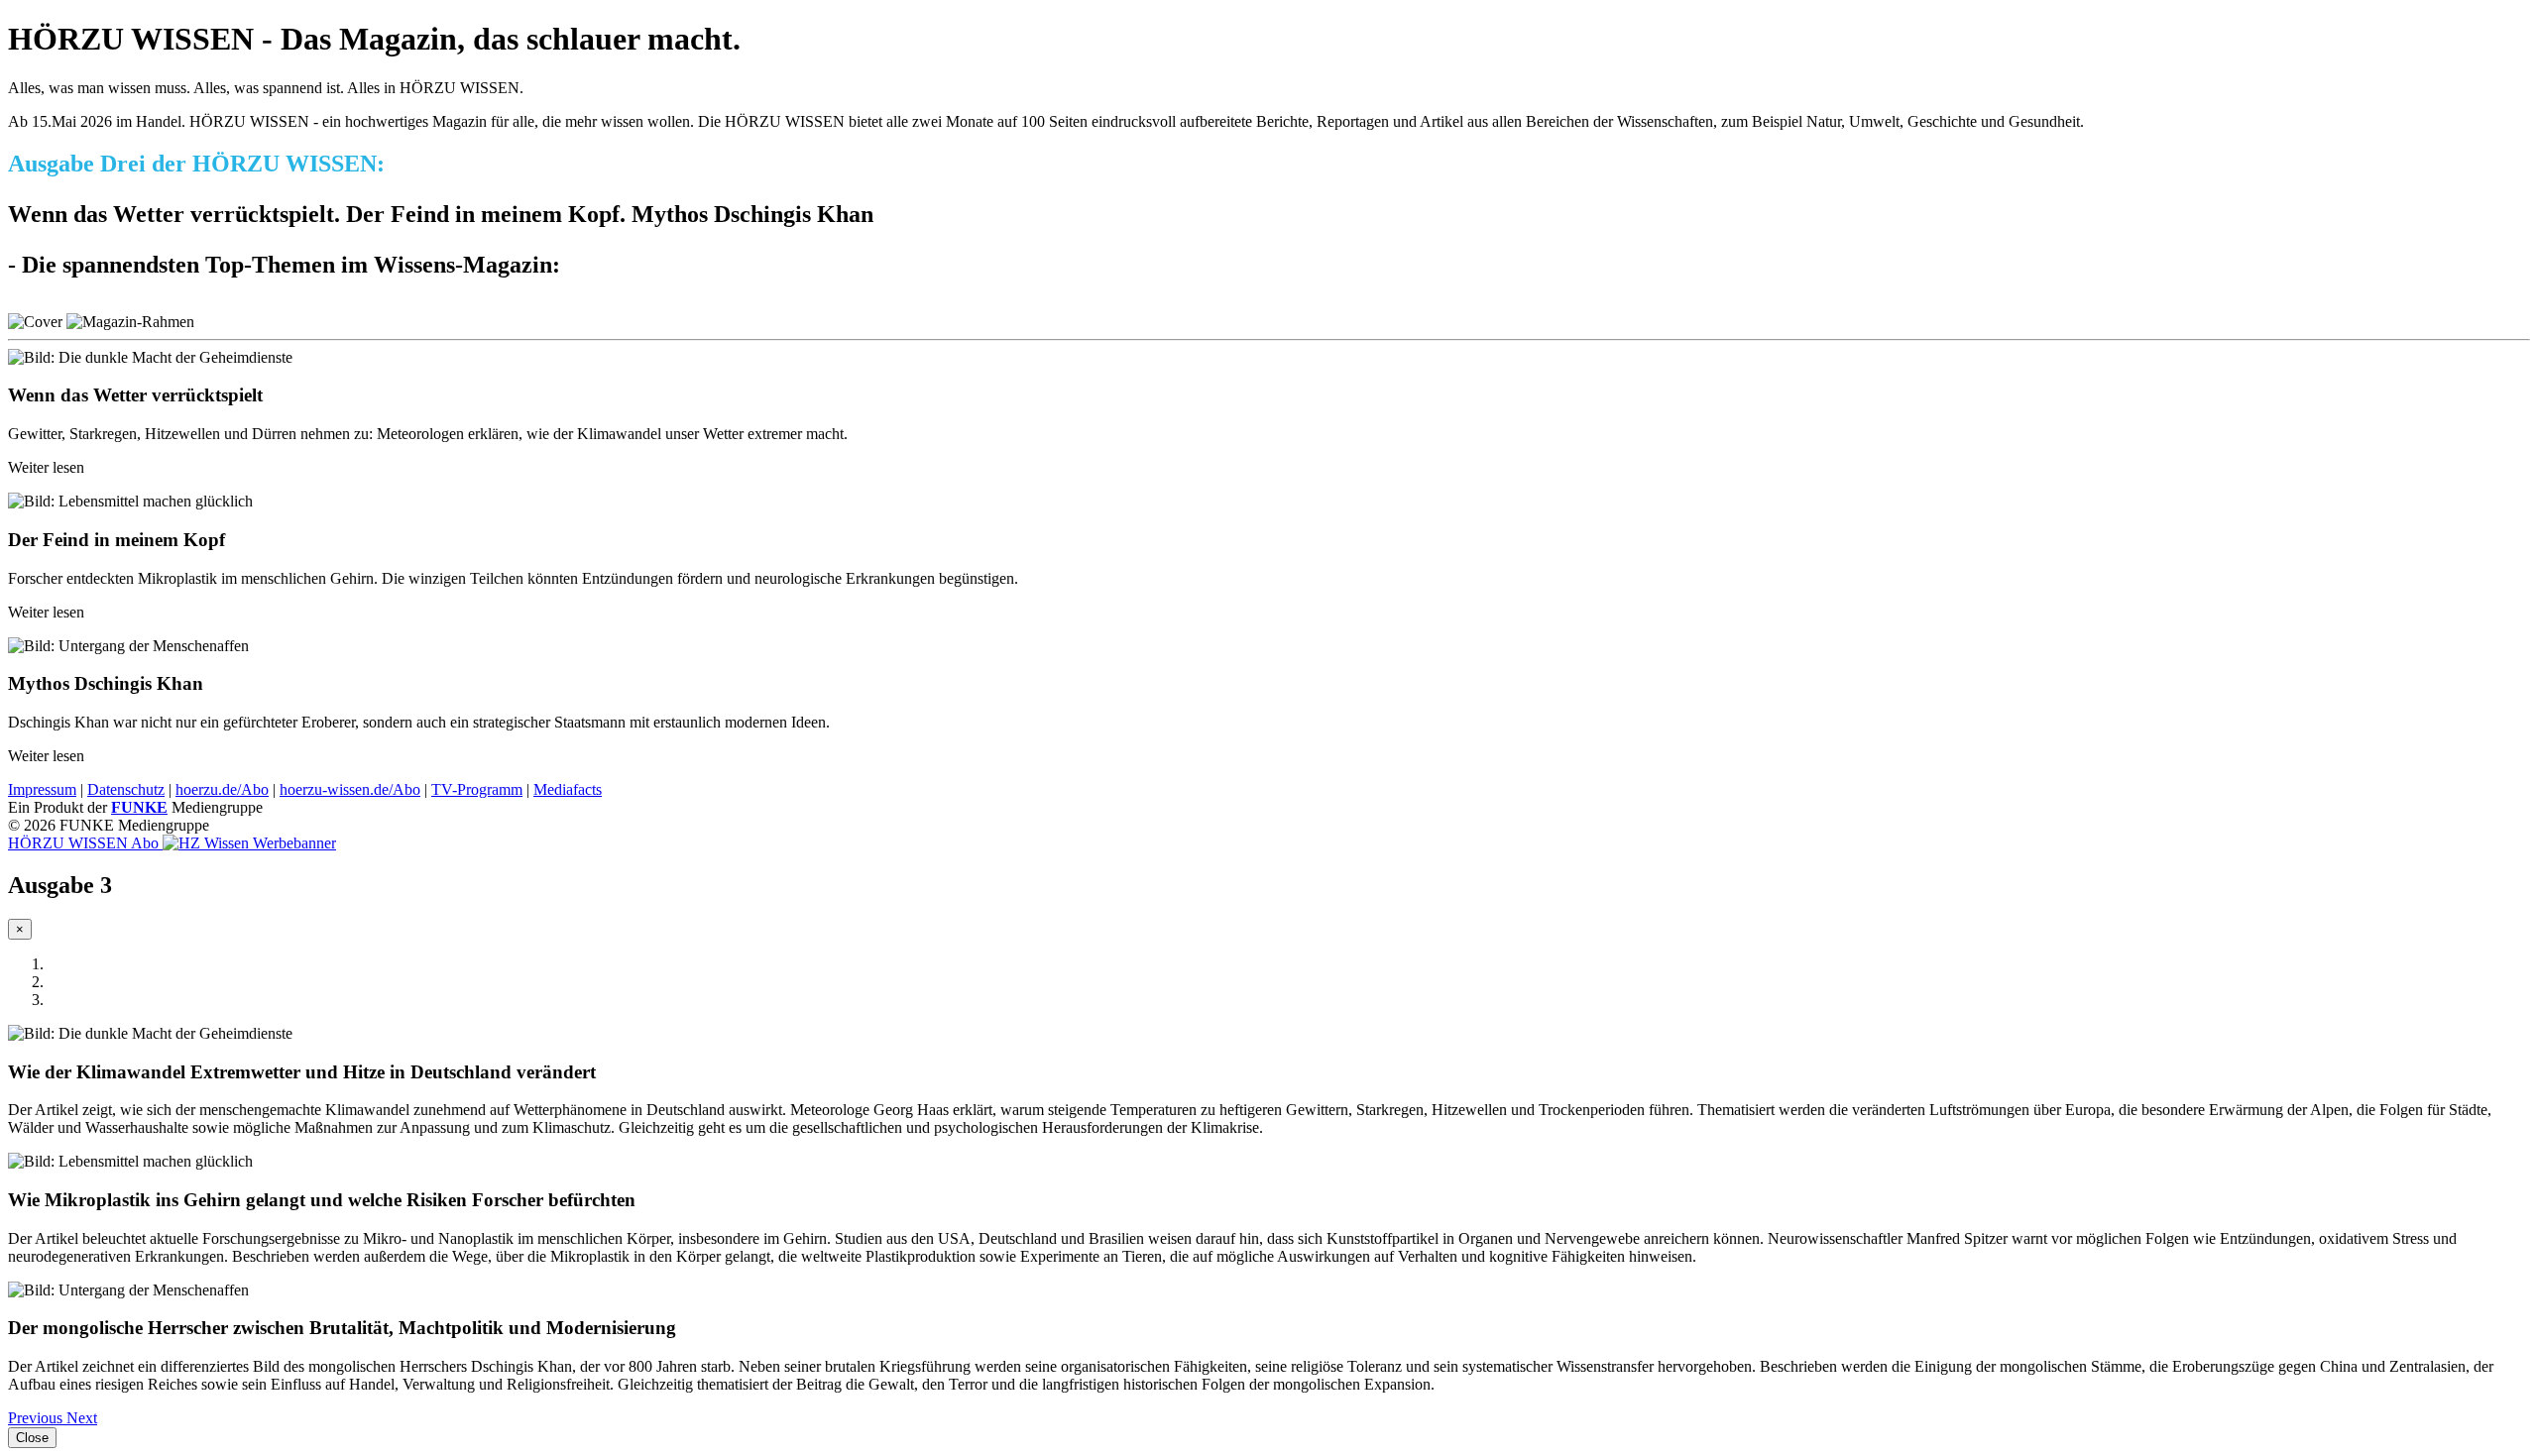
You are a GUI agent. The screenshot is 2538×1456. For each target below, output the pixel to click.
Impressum (42, 789)
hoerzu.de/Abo (222, 789)
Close (32, 1438)
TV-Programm (477, 789)
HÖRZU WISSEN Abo (85, 843)
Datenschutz (126, 789)
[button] (37, 1418)
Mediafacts (568, 789)
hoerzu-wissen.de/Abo (350, 789)
